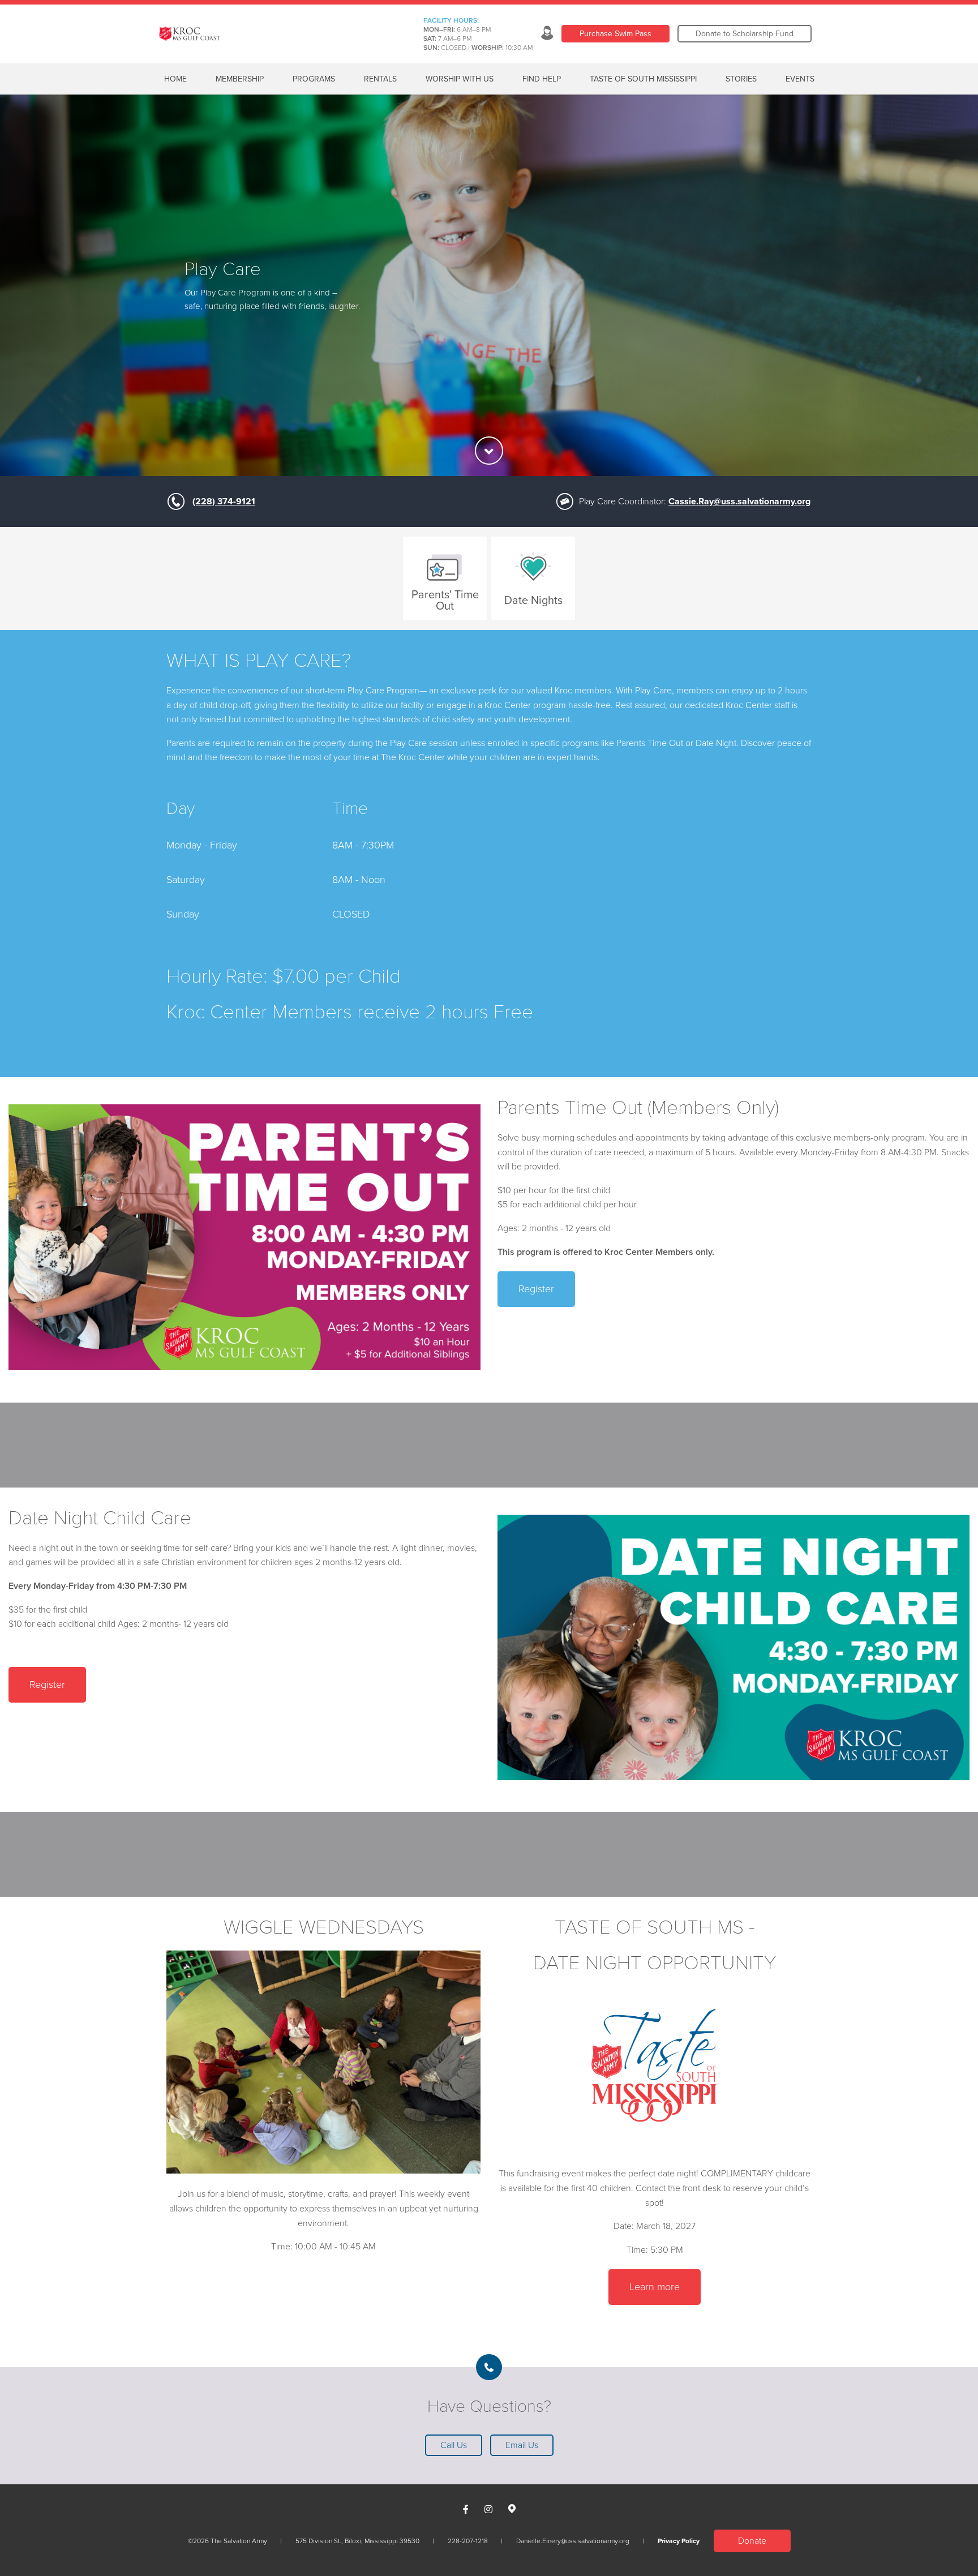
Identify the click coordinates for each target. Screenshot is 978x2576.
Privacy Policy (679, 2541)
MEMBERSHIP (240, 79)
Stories (741, 79)
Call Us (454, 2445)
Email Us (522, 2445)
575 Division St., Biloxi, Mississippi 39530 (357, 2541)
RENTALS (380, 79)
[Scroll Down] (489, 451)
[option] (489, 285)
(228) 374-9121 (224, 502)
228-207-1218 (468, 2541)
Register (536, 1289)
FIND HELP (542, 79)
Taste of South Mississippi (643, 79)
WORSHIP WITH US (460, 79)
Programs (314, 79)
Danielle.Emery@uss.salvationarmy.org (573, 2541)
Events (800, 79)
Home (175, 79)
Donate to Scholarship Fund (745, 34)
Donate (752, 2541)
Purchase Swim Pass (615, 34)
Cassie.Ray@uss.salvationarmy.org (739, 502)
